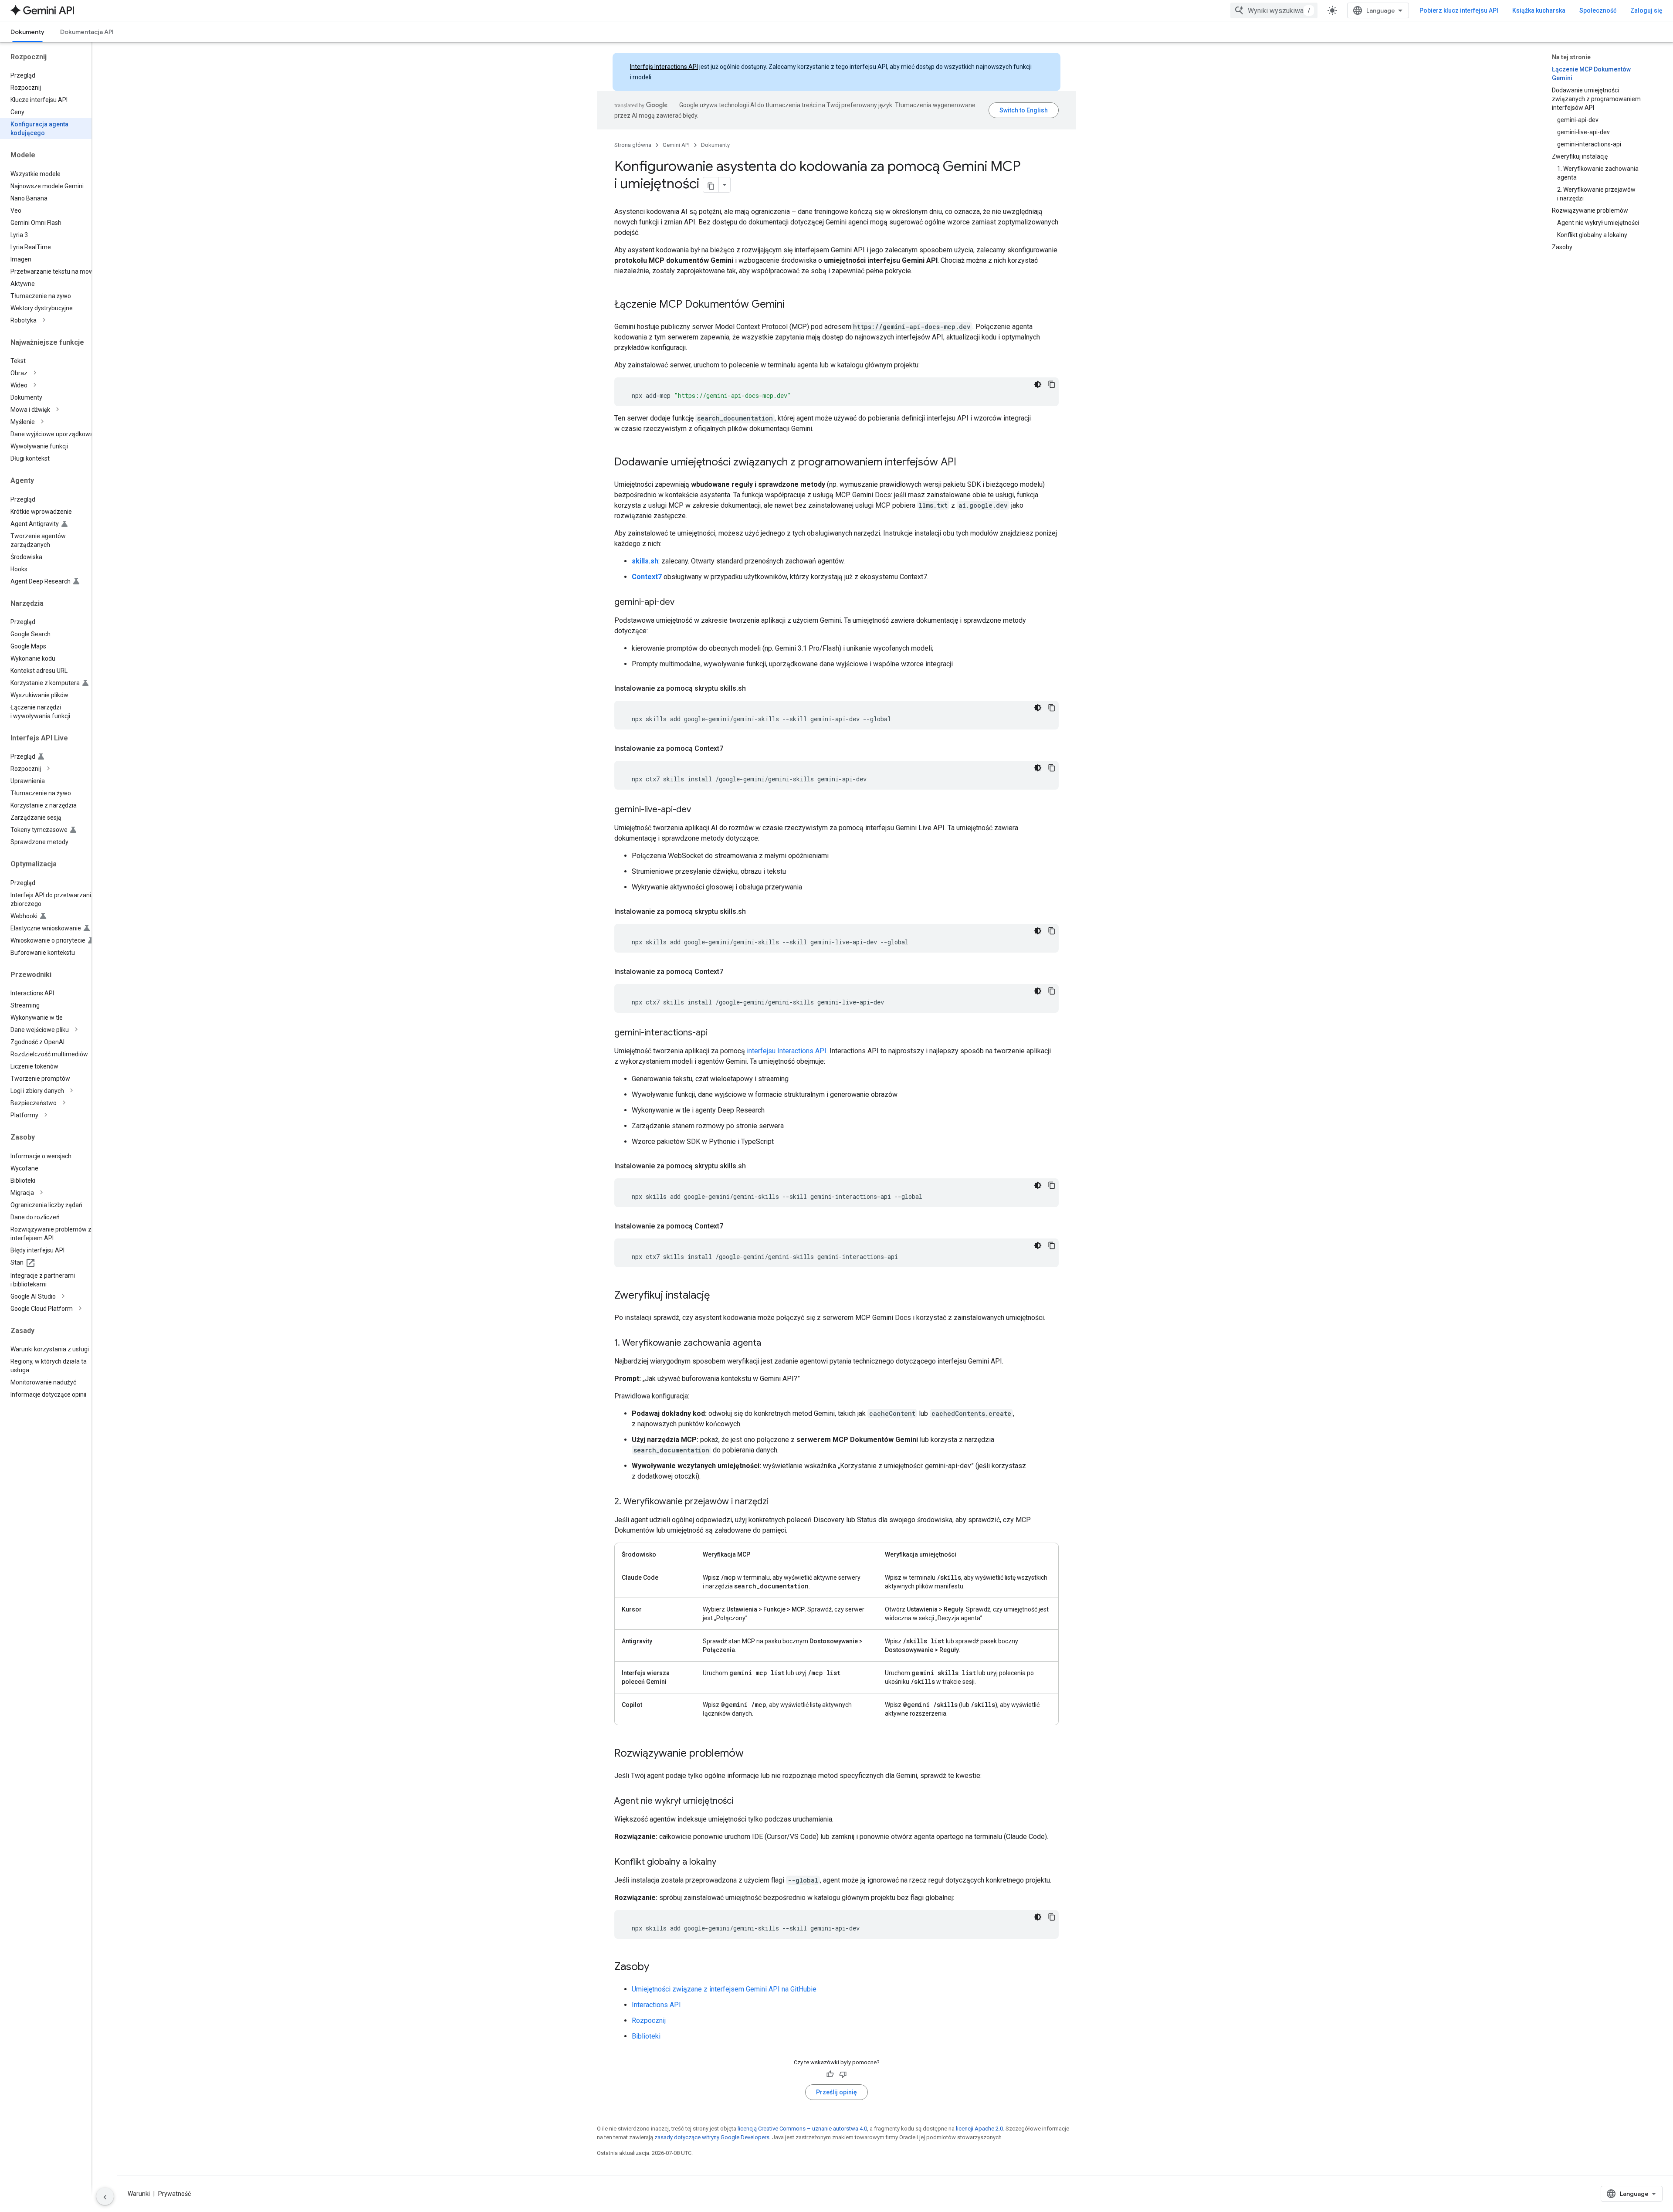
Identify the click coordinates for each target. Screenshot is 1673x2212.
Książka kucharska (1539, 10)
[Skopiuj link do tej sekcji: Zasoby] (658, 1968)
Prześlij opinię (836, 2092)
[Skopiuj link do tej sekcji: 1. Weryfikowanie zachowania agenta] (770, 1343)
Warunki (139, 2194)
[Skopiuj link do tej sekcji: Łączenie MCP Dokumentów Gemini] (793, 305)
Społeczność (1598, 10)
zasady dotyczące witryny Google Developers (712, 2137)
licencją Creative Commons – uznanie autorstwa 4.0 (802, 2129)
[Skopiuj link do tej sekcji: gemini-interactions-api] (716, 1033)
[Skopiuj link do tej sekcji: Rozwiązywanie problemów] (752, 1754)
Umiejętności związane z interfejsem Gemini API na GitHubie (724, 1989)
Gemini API (676, 145)
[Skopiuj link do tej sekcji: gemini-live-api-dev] (700, 810)
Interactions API (656, 2005)
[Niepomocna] (843, 2074)
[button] (53, 320)
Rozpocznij (649, 2020)
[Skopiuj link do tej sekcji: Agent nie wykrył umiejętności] (742, 1801)
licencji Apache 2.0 (979, 2129)
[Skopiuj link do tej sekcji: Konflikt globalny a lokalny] (725, 1863)
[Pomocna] (830, 2074)
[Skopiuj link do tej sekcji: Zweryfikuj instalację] (718, 1296)
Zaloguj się (1646, 10)
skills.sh (645, 561)
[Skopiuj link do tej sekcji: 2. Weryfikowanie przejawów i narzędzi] (777, 1502)
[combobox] (1274, 10)
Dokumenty (27, 32)
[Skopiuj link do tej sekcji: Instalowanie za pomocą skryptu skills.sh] (755, 689)
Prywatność (174, 2194)
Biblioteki (646, 2036)
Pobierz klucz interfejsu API (1459, 10)
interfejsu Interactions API (787, 1051)
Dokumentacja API (87, 32)
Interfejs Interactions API (664, 67)
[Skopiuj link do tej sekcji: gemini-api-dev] (683, 603)
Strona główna (633, 145)
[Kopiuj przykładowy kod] (1052, 384)
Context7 (647, 577)
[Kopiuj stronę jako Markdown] (711, 185)
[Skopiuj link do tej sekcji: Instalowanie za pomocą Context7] (732, 749)
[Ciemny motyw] (1038, 384)
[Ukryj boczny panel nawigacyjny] (105, 2196)
